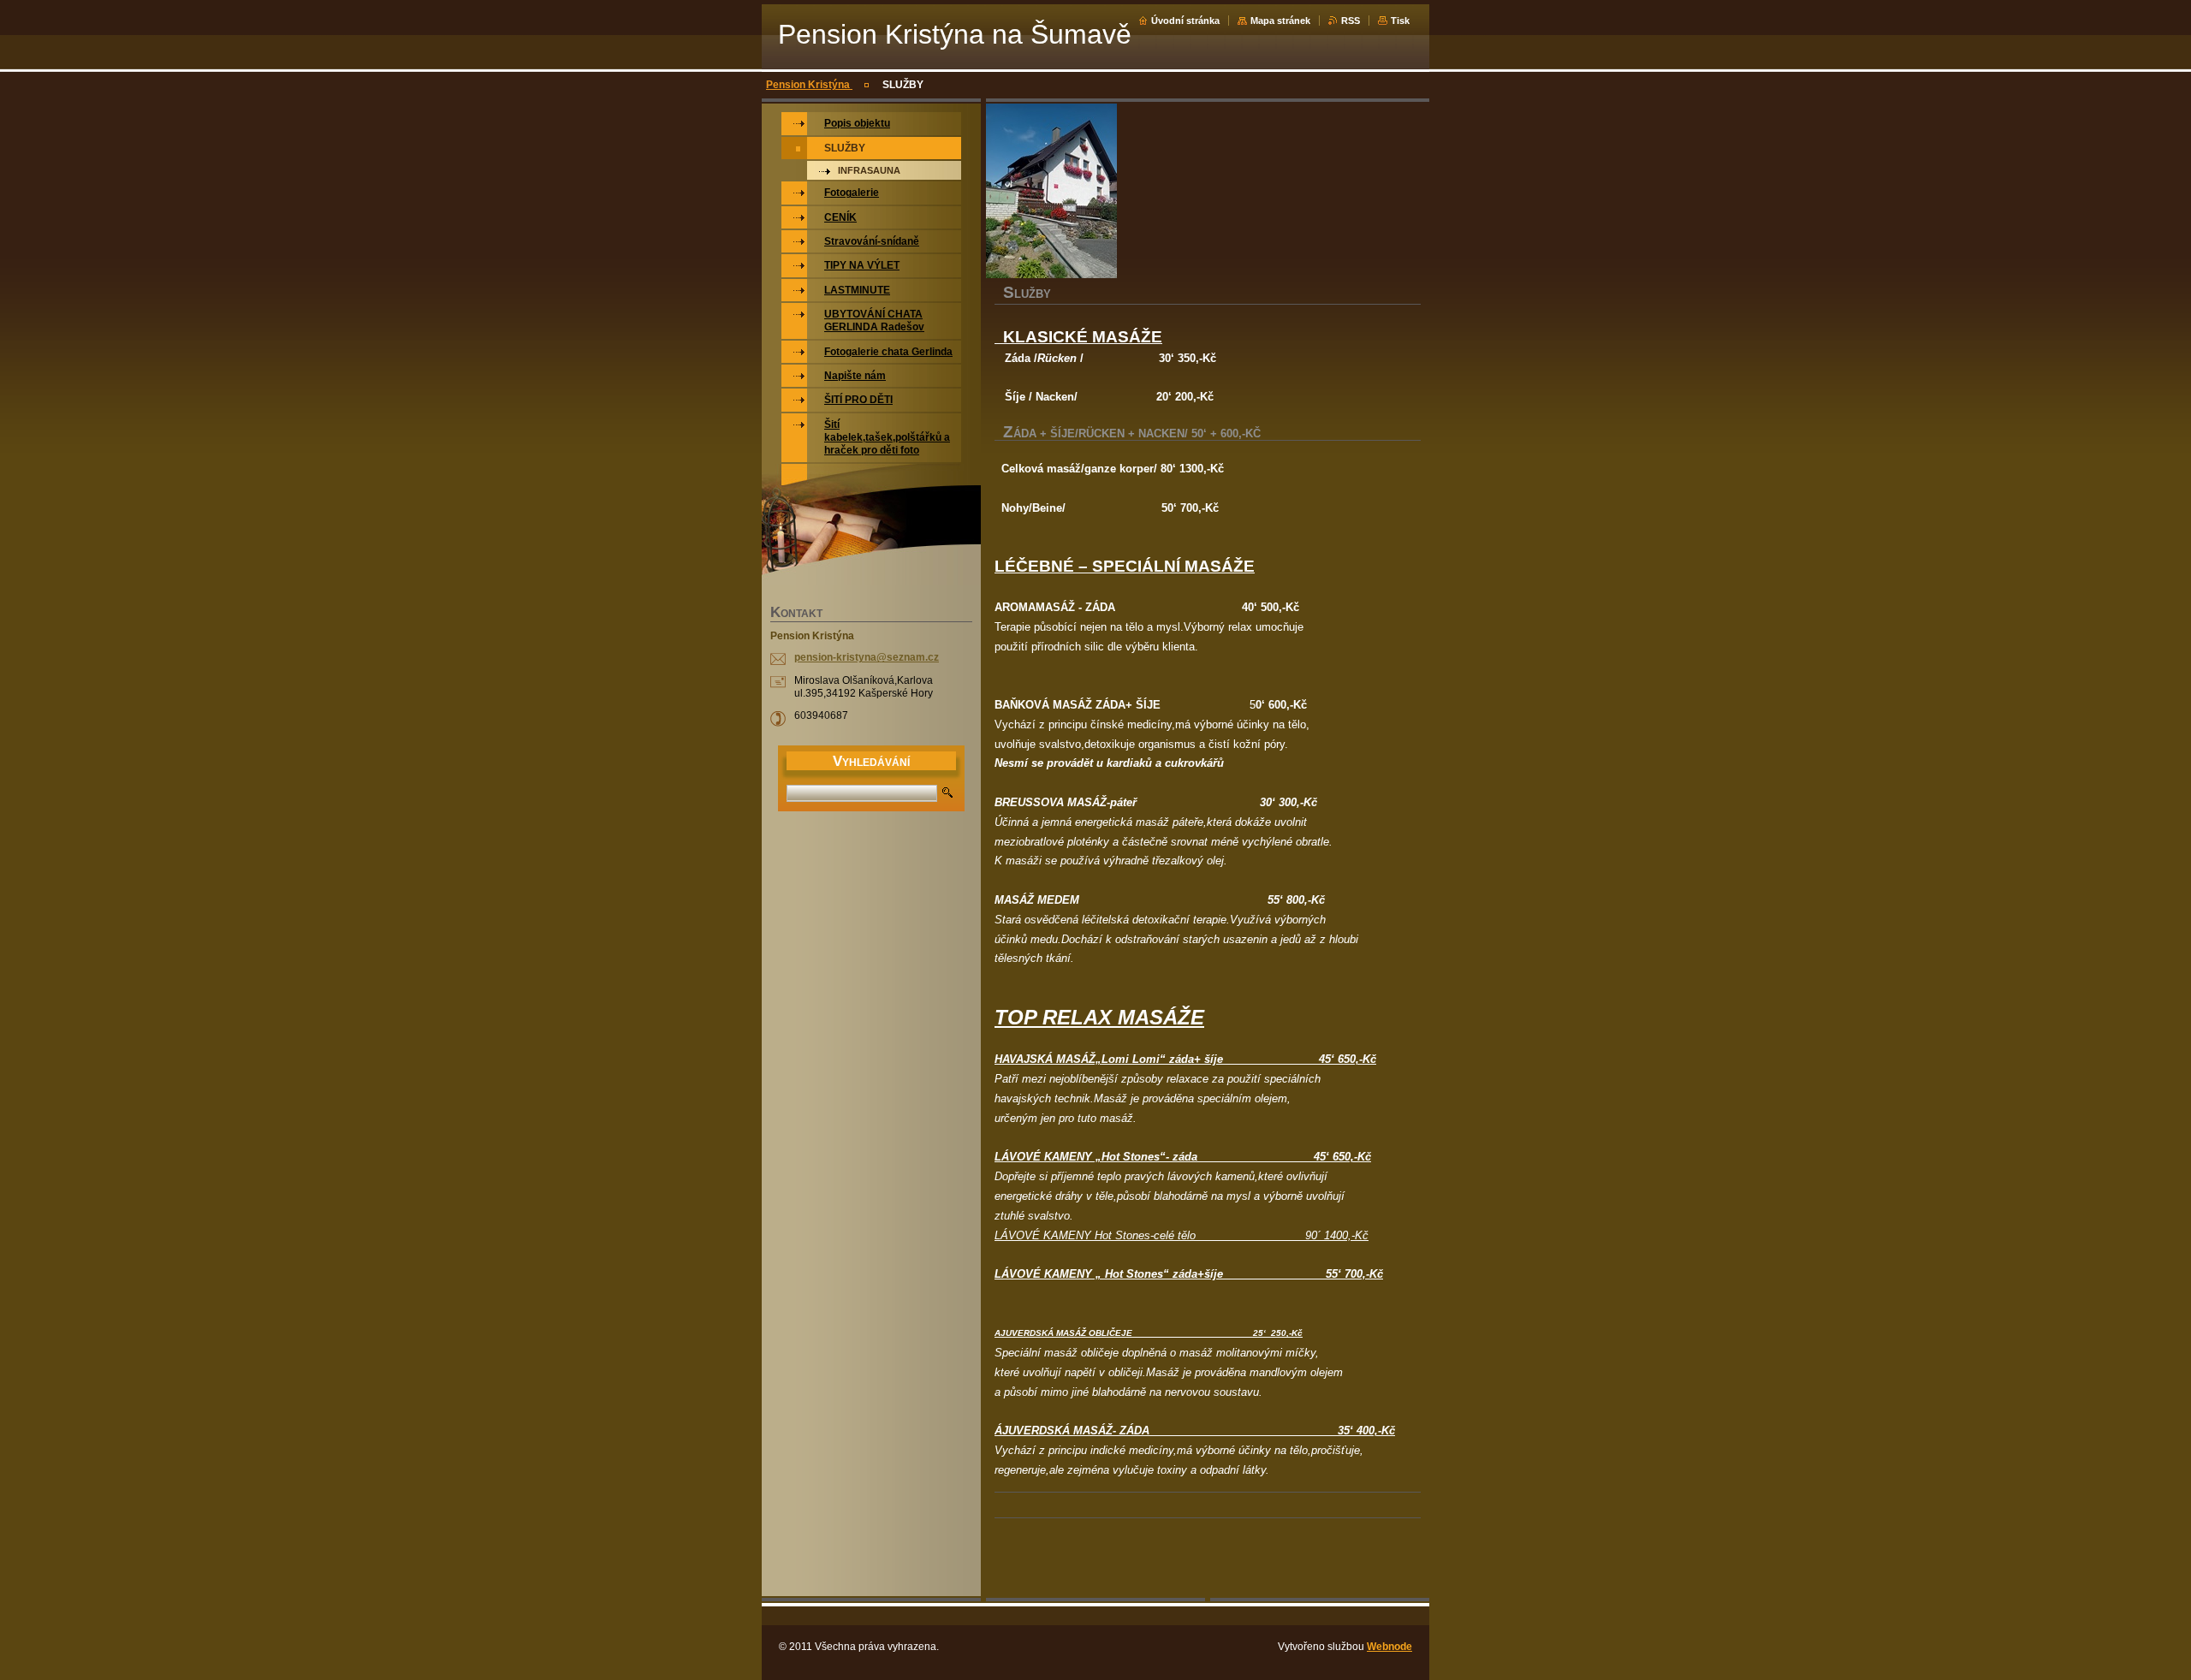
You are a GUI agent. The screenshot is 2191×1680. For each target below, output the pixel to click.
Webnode (1389, 1647)
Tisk (1400, 21)
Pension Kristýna (809, 85)
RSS (1351, 21)
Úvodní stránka (1185, 21)
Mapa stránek (1280, 21)
